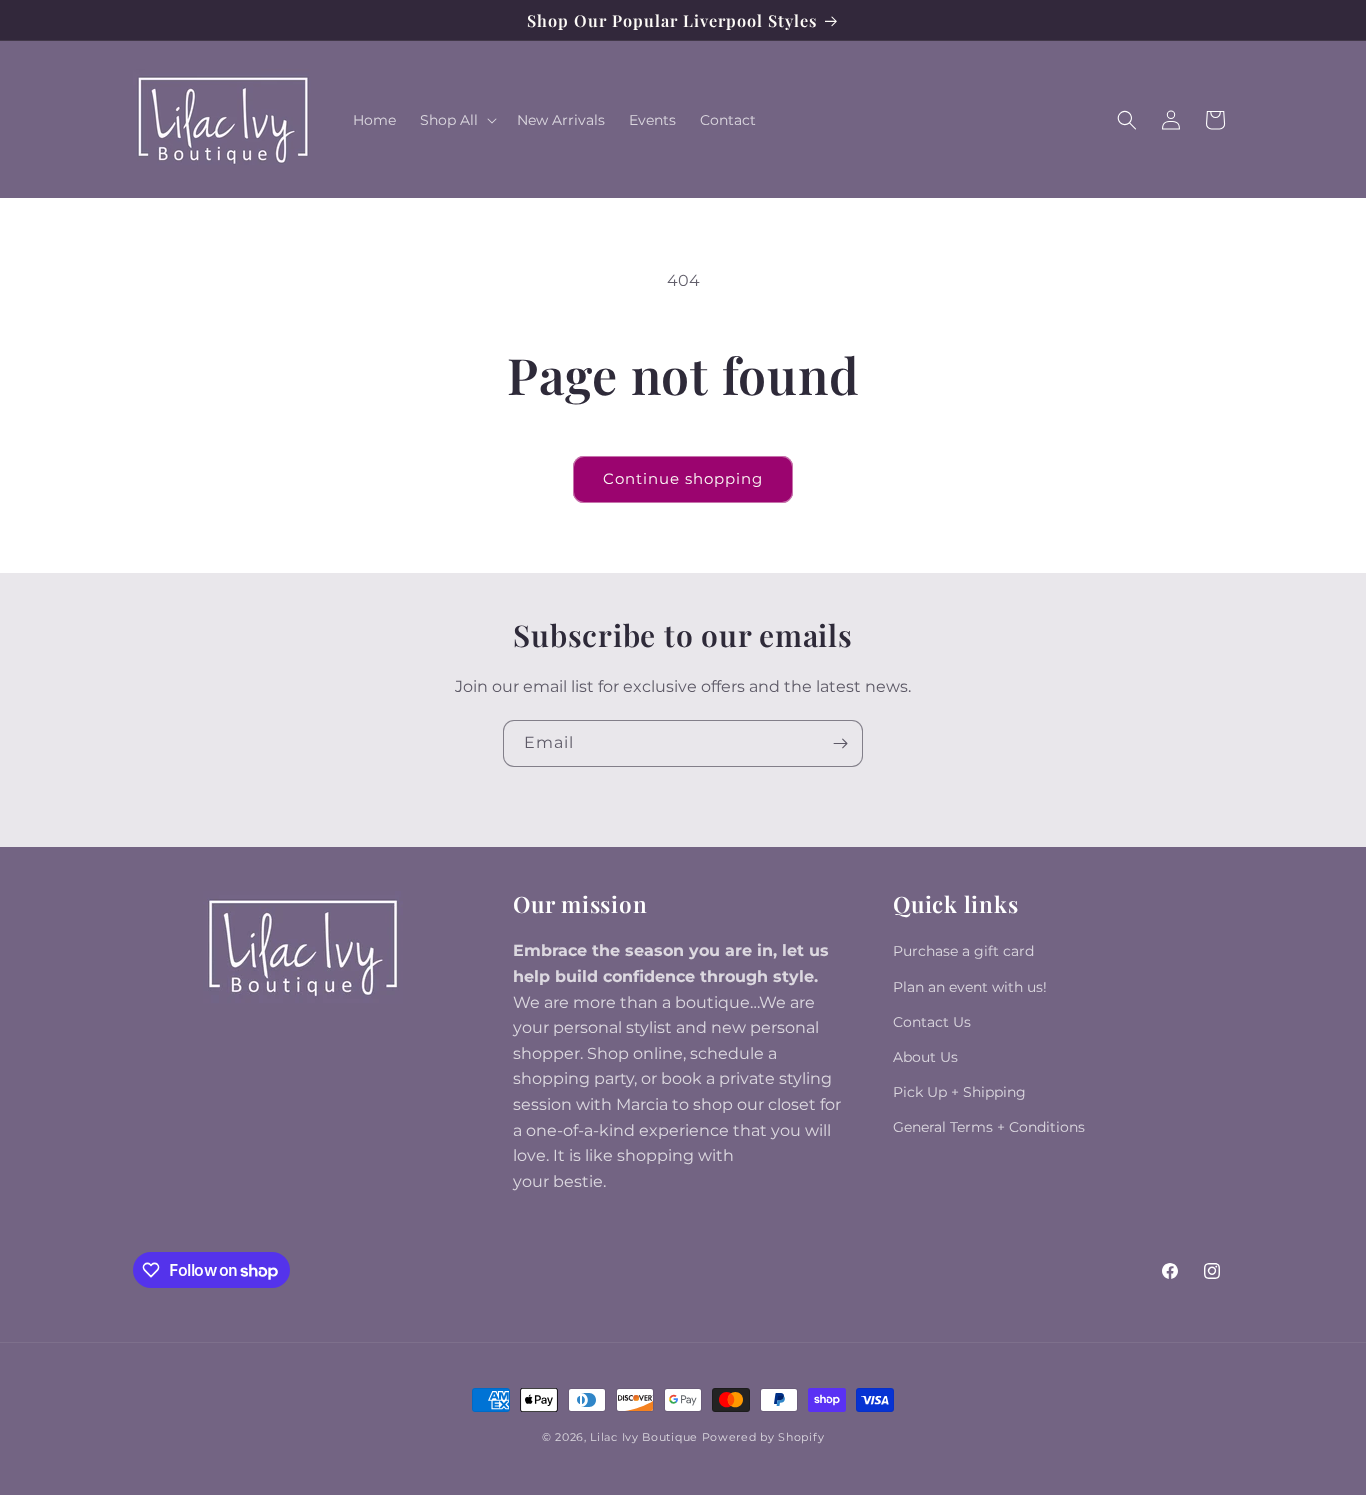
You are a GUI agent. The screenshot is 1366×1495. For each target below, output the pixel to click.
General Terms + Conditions (989, 1127)
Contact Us (932, 1022)
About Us (925, 1057)
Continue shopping (683, 478)
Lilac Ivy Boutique (644, 1437)
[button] (456, 120)
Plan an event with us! (970, 987)
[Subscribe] (840, 743)
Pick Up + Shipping (959, 1092)
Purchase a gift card (963, 951)
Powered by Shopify (763, 1437)
